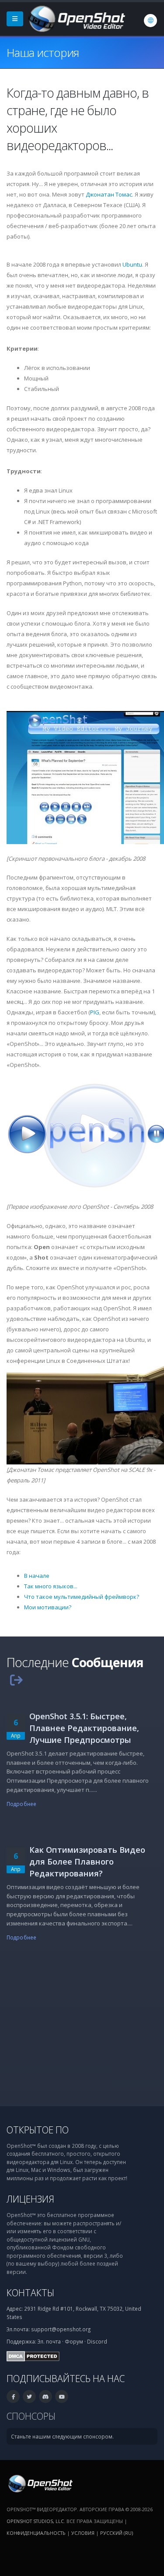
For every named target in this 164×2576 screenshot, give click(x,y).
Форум (74, 2341)
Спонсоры (31, 2416)
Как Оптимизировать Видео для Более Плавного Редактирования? (87, 1862)
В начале (37, 1576)
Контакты (30, 2293)
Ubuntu (132, 264)
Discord (97, 2341)
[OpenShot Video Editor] (76, 18)
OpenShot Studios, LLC (35, 2521)
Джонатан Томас (109, 194)
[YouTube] (62, 2397)
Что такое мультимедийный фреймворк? (82, 1597)
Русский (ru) (117, 2533)
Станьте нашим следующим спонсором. (62, 2436)
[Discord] (45, 2397)
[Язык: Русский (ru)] (150, 21)
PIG (95, 1012)
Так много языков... (51, 1586)
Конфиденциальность (36, 2533)
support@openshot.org (61, 2329)
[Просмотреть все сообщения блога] (16, 1680)
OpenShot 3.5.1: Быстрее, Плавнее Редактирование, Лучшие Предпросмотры (84, 1728)
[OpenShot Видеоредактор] (40, 2483)
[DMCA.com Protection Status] (33, 2355)
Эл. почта (49, 2341)
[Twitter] (29, 2397)
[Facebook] (13, 2397)
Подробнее (21, 1804)
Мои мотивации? (48, 1607)
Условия (83, 2533)
